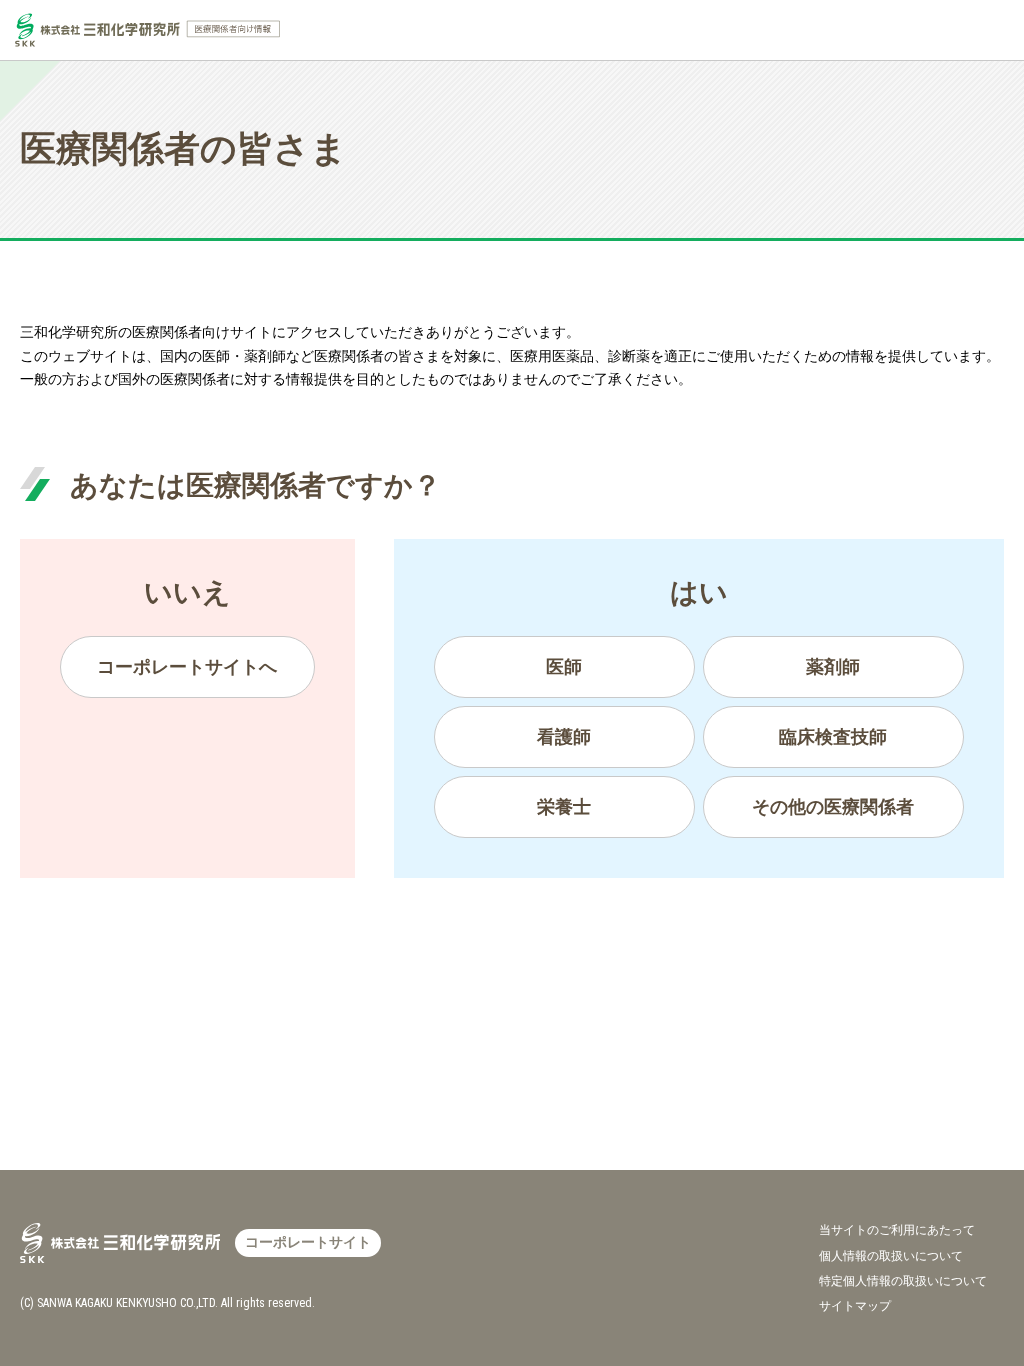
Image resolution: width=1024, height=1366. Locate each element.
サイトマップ (855, 1306)
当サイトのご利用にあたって (897, 1230)
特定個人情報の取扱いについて (903, 1281)
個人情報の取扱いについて (891, 1256)
